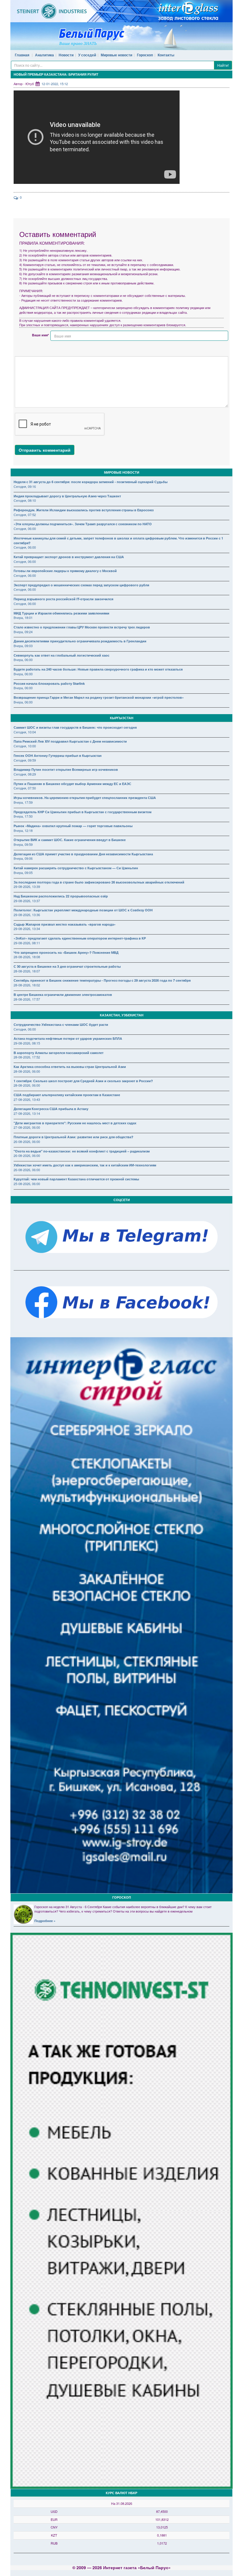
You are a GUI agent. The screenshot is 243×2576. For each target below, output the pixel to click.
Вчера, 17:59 (23, 802)
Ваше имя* (40, 335)
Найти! (223, 65)
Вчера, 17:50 (23, 816)
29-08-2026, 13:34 (27, 929)
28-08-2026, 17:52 (27, 1057)
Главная (22, 55)
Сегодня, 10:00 (25, 746)
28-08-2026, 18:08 (27, 957)
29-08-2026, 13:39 (27, 886)
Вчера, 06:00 (23, 660)
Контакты (166, 55)
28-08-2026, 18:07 (27, 971)
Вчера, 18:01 (23, 617)
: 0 (20, 197)
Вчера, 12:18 (23, 830)
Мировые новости (116, 55)
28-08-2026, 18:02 (27, 985)
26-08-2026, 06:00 (27, 1141)
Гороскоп (145, 55)
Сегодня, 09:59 (25, 760)
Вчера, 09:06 (23, 858)
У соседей (87, 55)
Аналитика (44, 55)
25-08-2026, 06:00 (27, 1184)
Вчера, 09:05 (23, 873)
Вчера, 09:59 (23, 844)
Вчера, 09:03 (23, 646)
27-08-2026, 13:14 (27, 1113)
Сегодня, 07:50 (25, 788)
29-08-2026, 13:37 (27, 901)
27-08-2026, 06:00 (27, 1127)
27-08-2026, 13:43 (27, 1099)
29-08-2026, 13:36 (27, 915)
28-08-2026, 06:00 (27, 1071)
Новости (66, 55)
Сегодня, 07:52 (25, 515)
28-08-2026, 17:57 (27, 999)
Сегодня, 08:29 (25, 774)
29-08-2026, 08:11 (27, 943)
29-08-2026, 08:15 (27, 1043)
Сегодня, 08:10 (25, 500)
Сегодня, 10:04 (25, 732)
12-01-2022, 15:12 (55, 84)
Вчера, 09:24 (23, 632)
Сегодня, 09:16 (25, 486)
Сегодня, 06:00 (25, 528)
